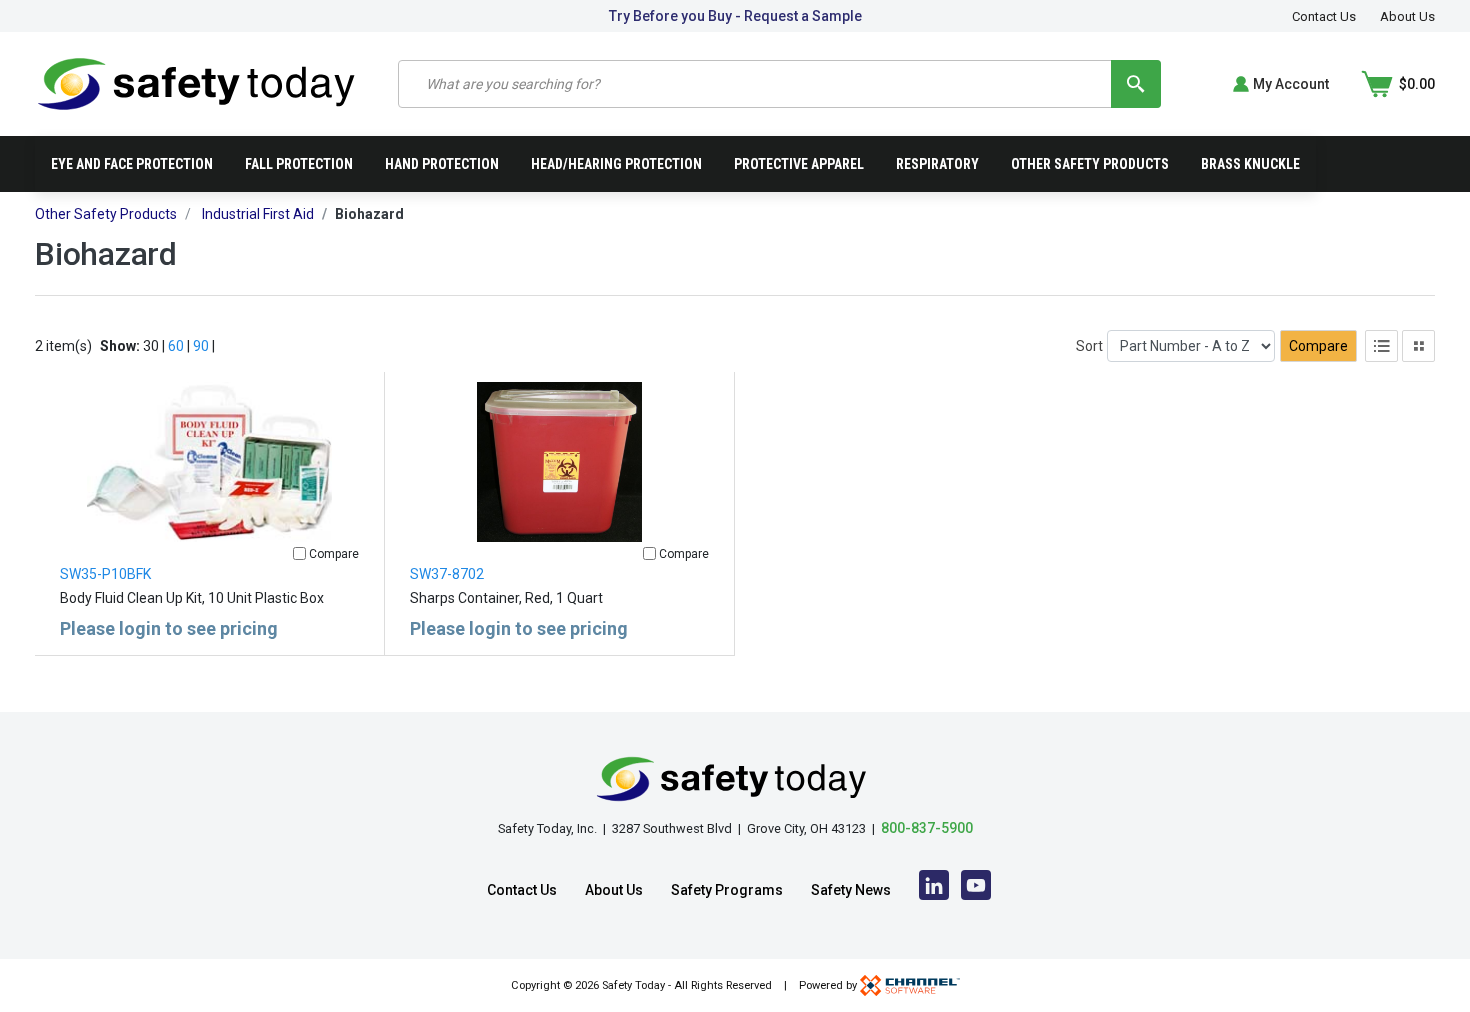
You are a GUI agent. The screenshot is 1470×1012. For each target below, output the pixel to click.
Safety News (851, 890)
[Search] (1136, 84)
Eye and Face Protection (132, 164)
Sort (1089, 346)
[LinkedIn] (934, 890)
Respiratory (937, 164)
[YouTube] (976, 890)
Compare (1318, 346)
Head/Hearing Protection (616, 164)
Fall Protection (299, 164)
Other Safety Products (1090, 164)
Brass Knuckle (1250, 164)
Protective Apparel (799, 164)
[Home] (196, 82)
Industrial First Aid (258, 214)
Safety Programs (727, 890)
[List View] (1381, 346)
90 (201, 346)
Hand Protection (442, 164)
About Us (1407, 16)
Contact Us (1324, 16)
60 (176, 346)
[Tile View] (1418, 346)
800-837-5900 (927, 828)
